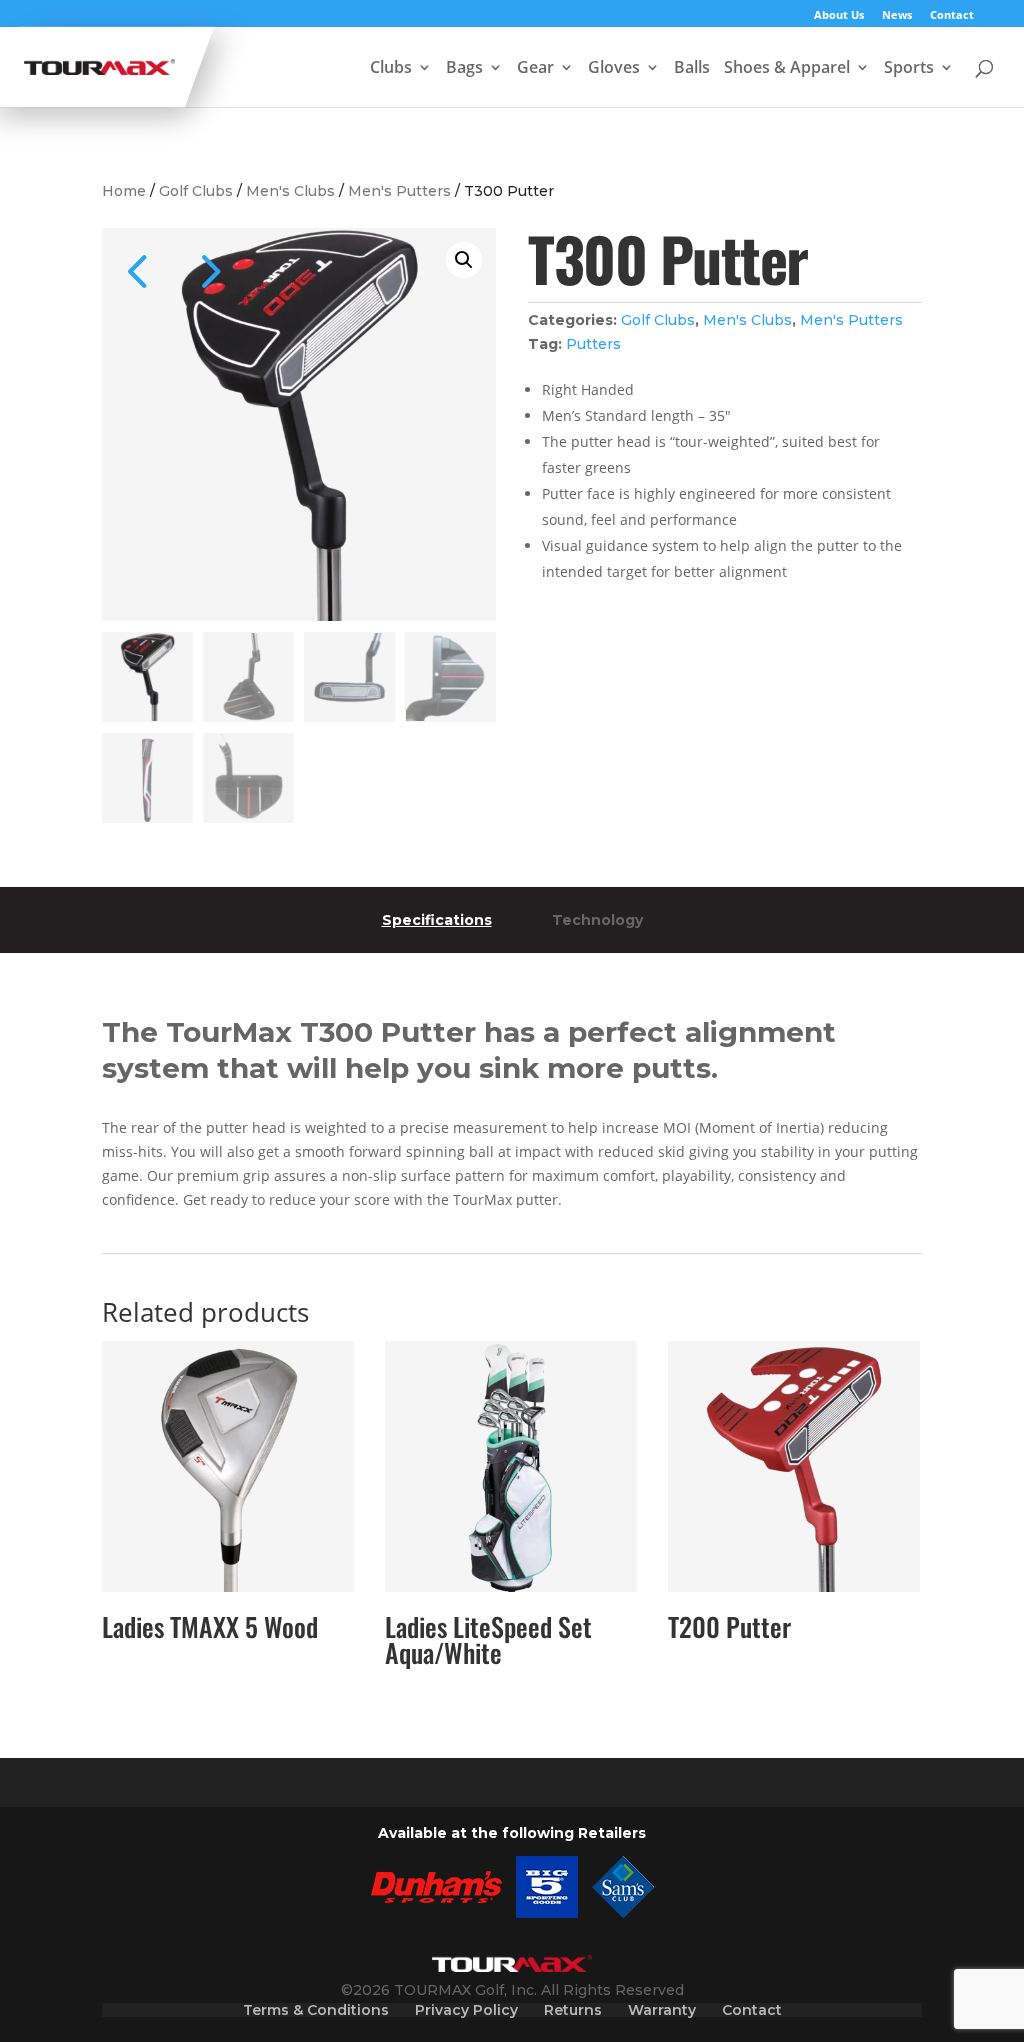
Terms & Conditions (316, 2010)
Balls (692, 69)
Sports (909, 69)
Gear (535, 69)
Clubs (391, 69)
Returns (573, 2010)
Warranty (662, 2010)
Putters (593, 344)
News (897, 15)
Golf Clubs (196, 191)
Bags (464, 69)
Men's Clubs (290, 191)
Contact (952, 15)
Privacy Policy (466, 2010)
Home (124, 191)
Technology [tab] (597, 920)
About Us (839, 15)
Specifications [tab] (437, 920)
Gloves (614, 69)
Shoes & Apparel (787, 69)
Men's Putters (399, 191)
